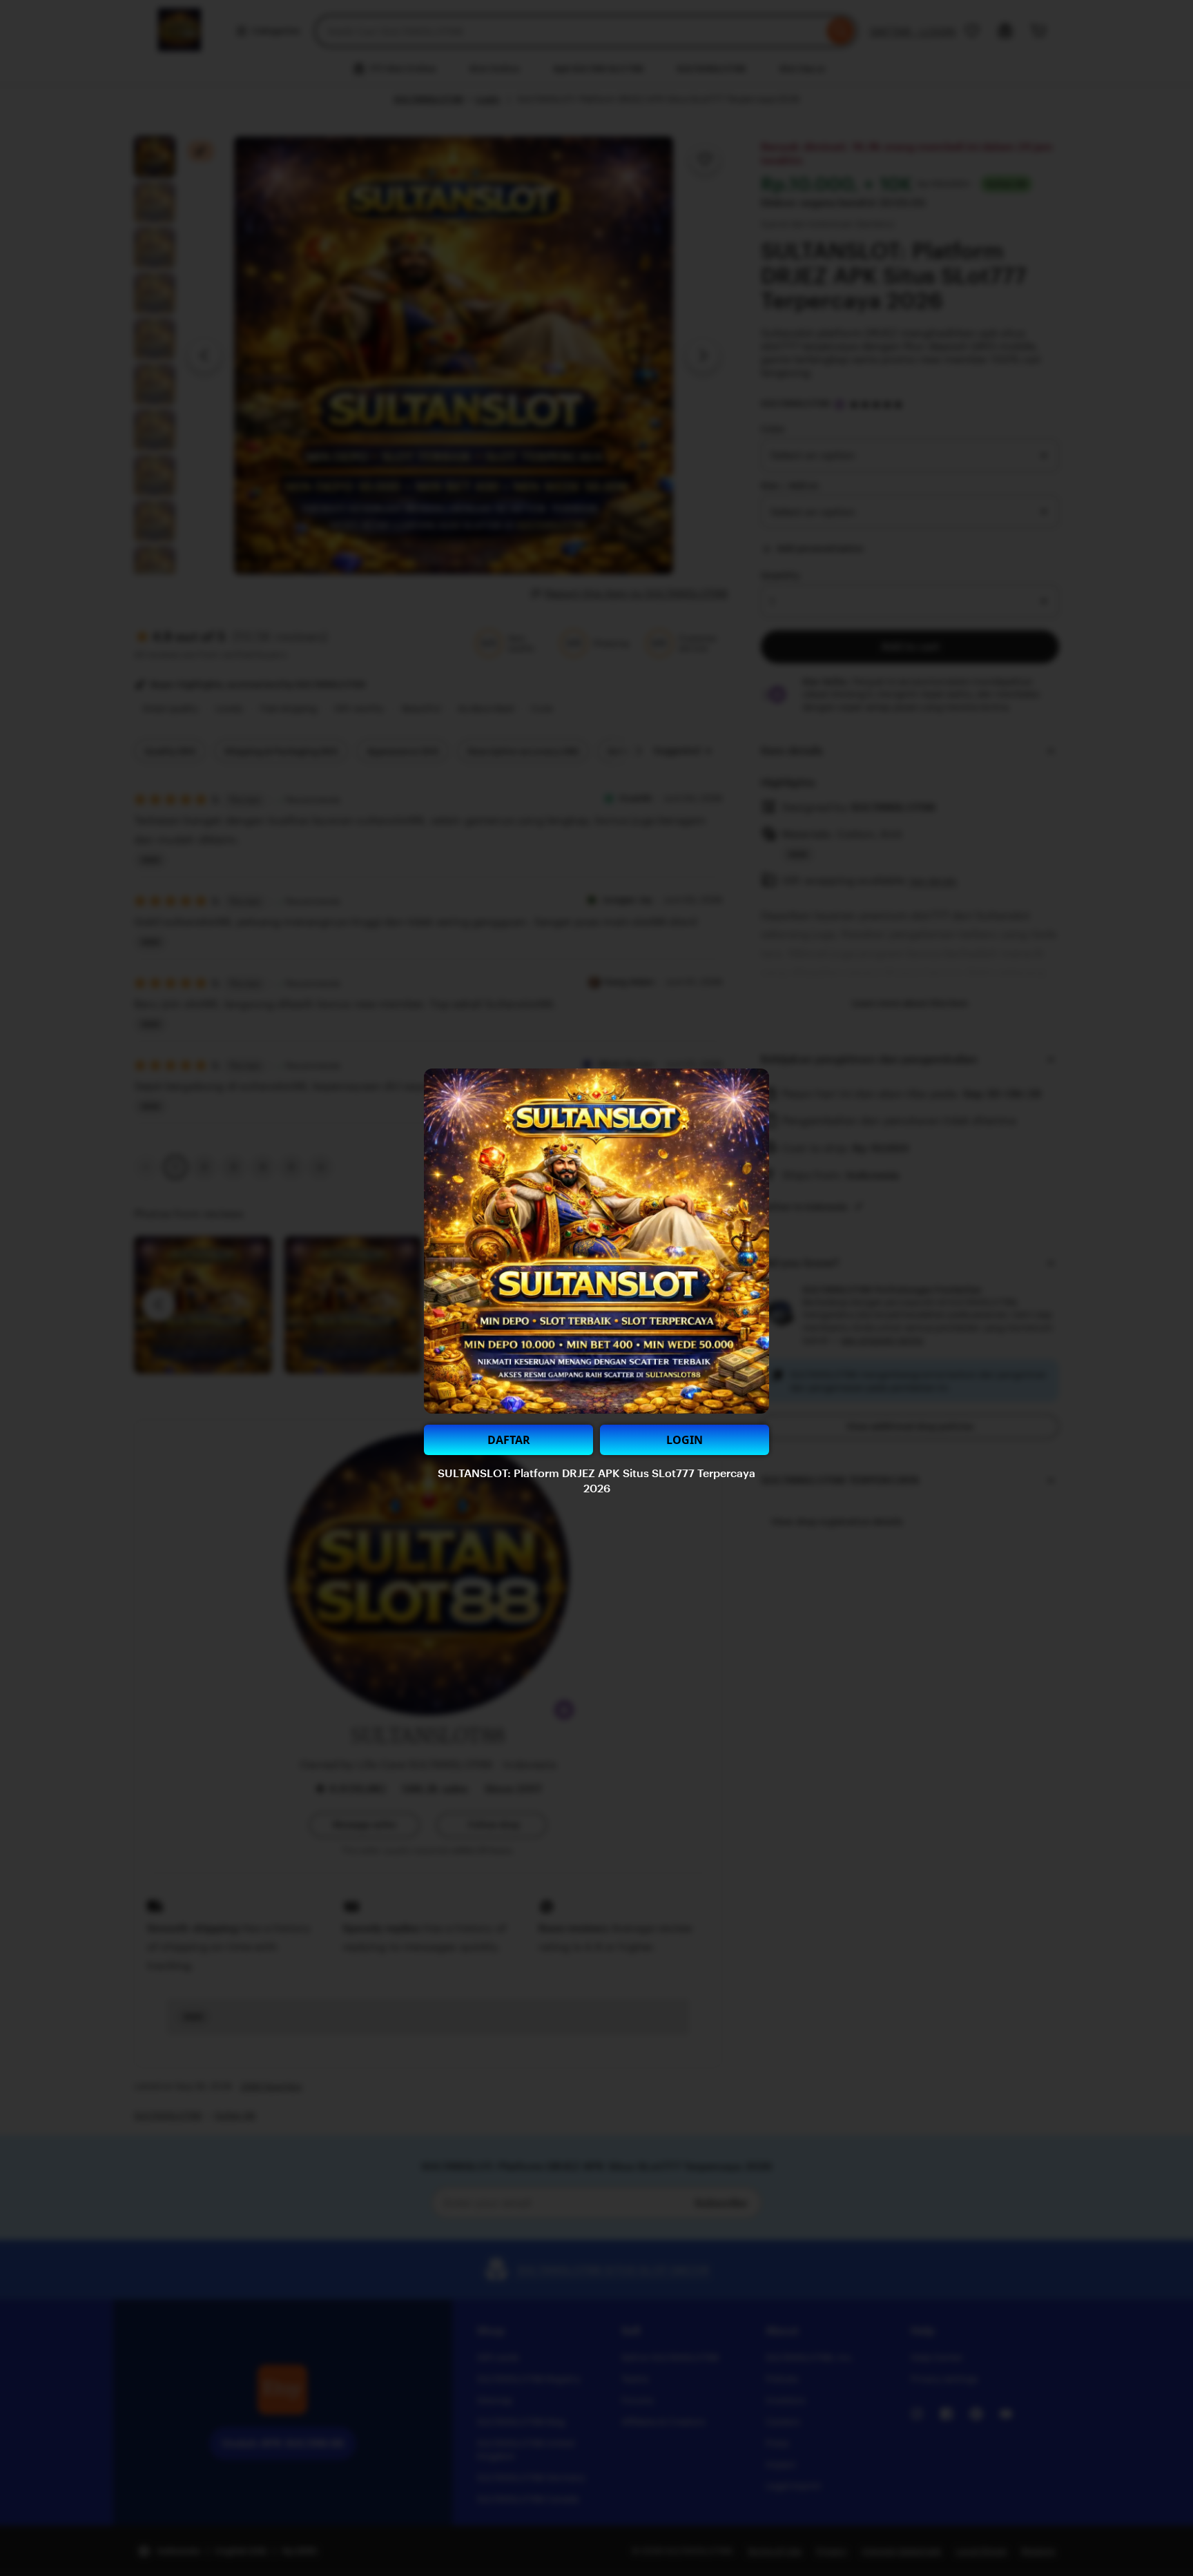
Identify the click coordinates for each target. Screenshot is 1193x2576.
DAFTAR (509, 1440)
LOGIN (685, 1440)
